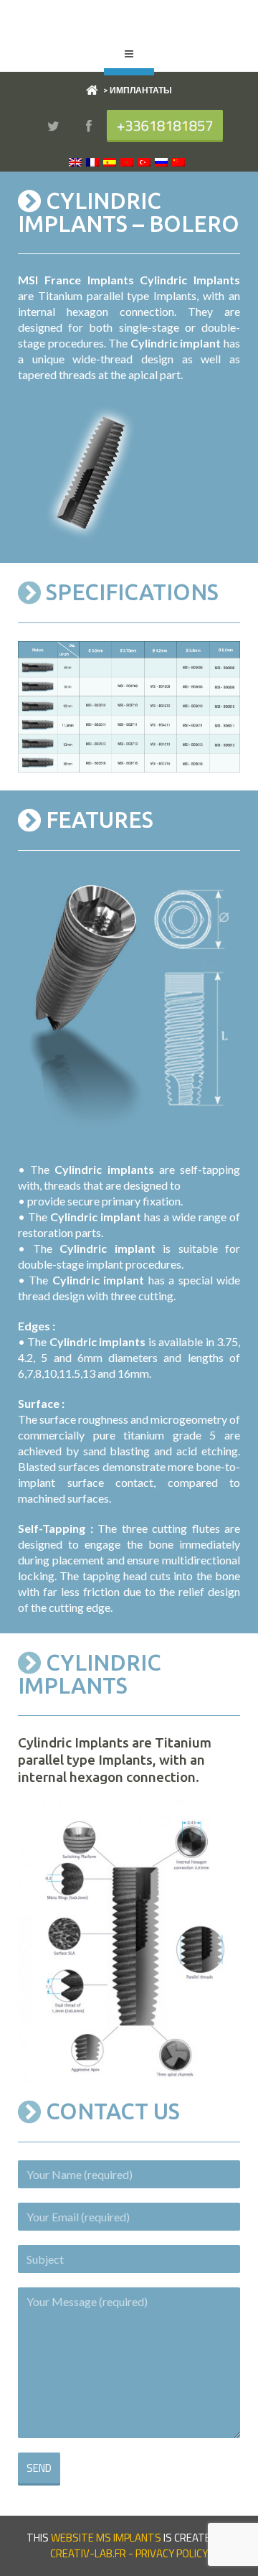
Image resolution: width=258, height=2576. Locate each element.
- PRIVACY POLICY (167, 2553)
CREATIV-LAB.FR (88, 2553)
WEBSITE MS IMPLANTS (106, 2538)
